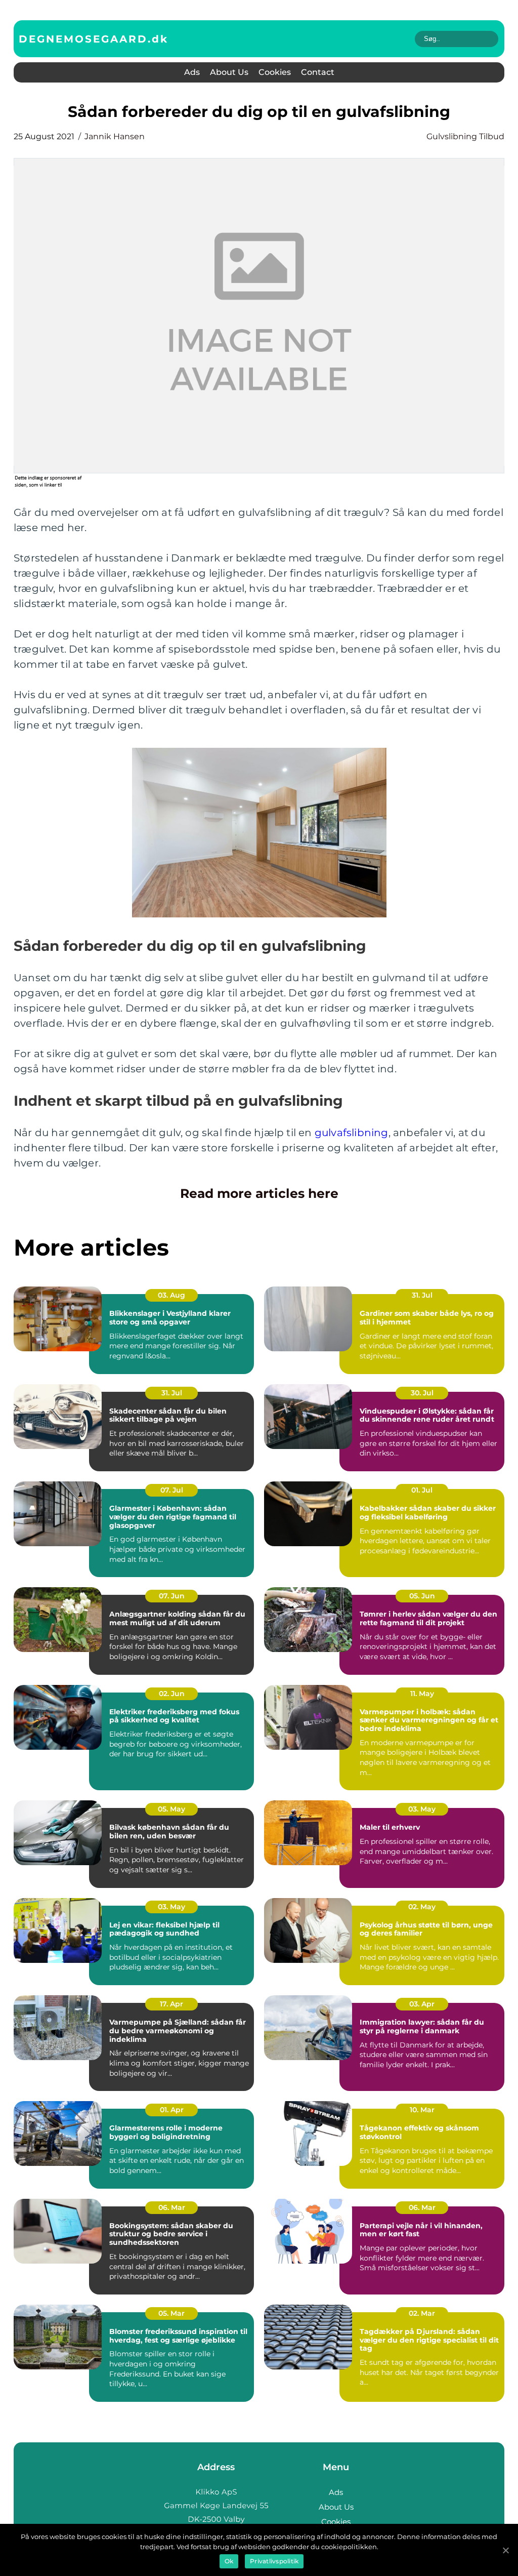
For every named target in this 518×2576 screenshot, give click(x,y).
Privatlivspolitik (274, 2561)
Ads (192, 72)
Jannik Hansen (115, 136)
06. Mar (172, 2207)
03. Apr (422, 2004)
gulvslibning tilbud (465, 136)
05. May (171, 1809)
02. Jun (172, 1694)
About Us (229, 72)
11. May (422, 1694)
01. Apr (172, 2110)
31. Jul (422, 1295)
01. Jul (422, 1490)
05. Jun (422, 1596)
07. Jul (172, 1490)
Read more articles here (259, 1193)
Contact (318, 72)
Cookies (275, 72)
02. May (422, 1907)
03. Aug (171, 1295)
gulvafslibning (352, 1133)
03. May (422, 1809)
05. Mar (171, 2313)
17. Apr (171, 2004)
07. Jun (172, 1596)
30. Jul (422, 1393)
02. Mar (422, 2313)
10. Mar (422, 2110)
